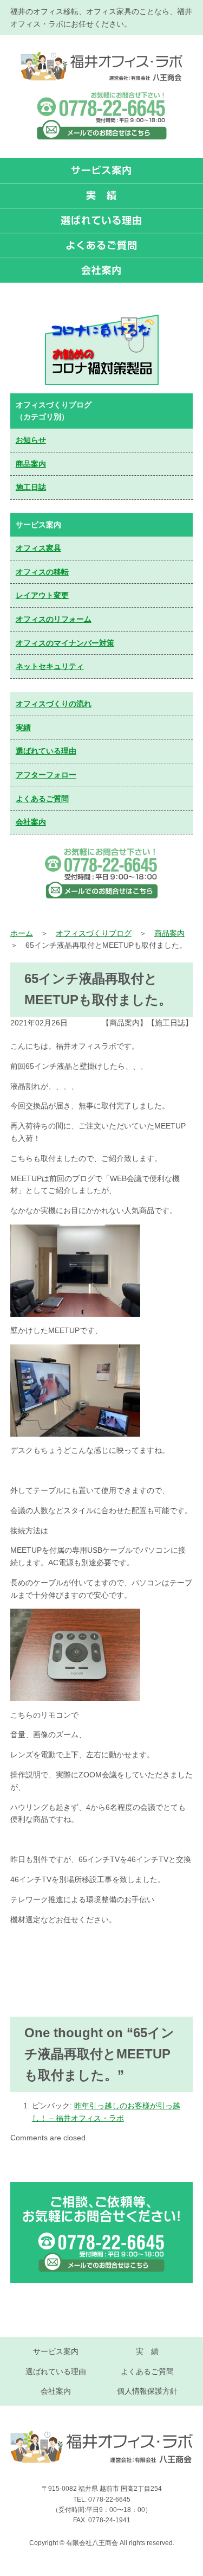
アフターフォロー (46, 775)
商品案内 (31, 464)
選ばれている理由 (46, 751)
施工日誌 (31, 487)
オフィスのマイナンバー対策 (65, 643)
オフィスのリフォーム (54, 619)
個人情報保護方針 (147, 2391)
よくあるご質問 (42, 799)
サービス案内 (56, 2351)
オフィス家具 (38, 548)
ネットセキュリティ (50, 666)
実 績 (147, 2351)
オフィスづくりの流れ (54, 704)
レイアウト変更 (42, 595)
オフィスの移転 (42, 572)
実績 (23, 728)
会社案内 (31, 822)
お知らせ (31, 440)
